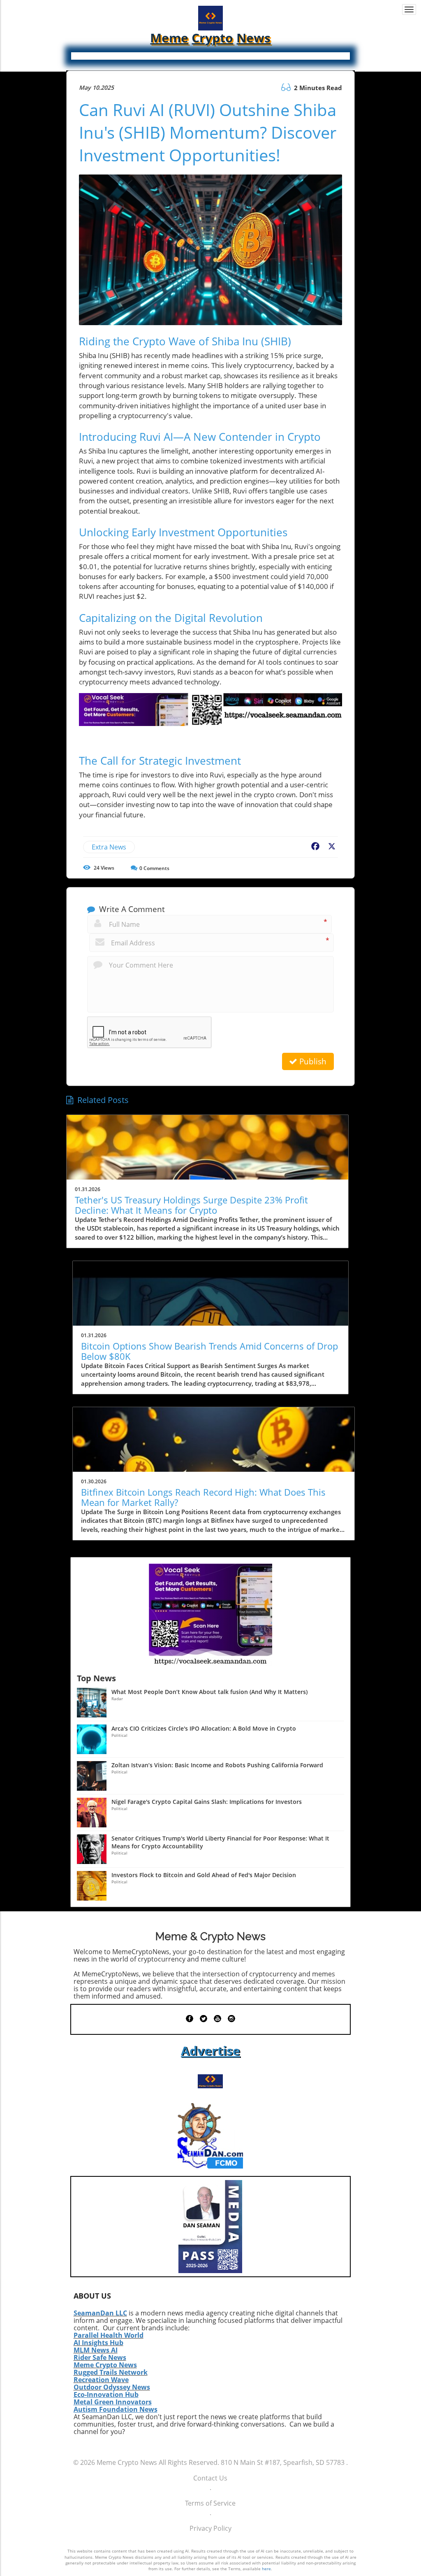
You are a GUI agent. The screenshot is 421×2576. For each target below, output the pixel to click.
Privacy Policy (210, 2528)
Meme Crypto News (105, 2365)
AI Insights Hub (98, 2343)
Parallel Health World (109, 2335)
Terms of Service (210, 2503)
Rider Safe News (100, 2357)
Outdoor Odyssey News (112, 2387)
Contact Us (210, 2478)
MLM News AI (96, 2350)
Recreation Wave (101, 2380)
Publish (312, 1061)
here (266, 2569)
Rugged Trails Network (111, 2372)
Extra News (109, 847)
